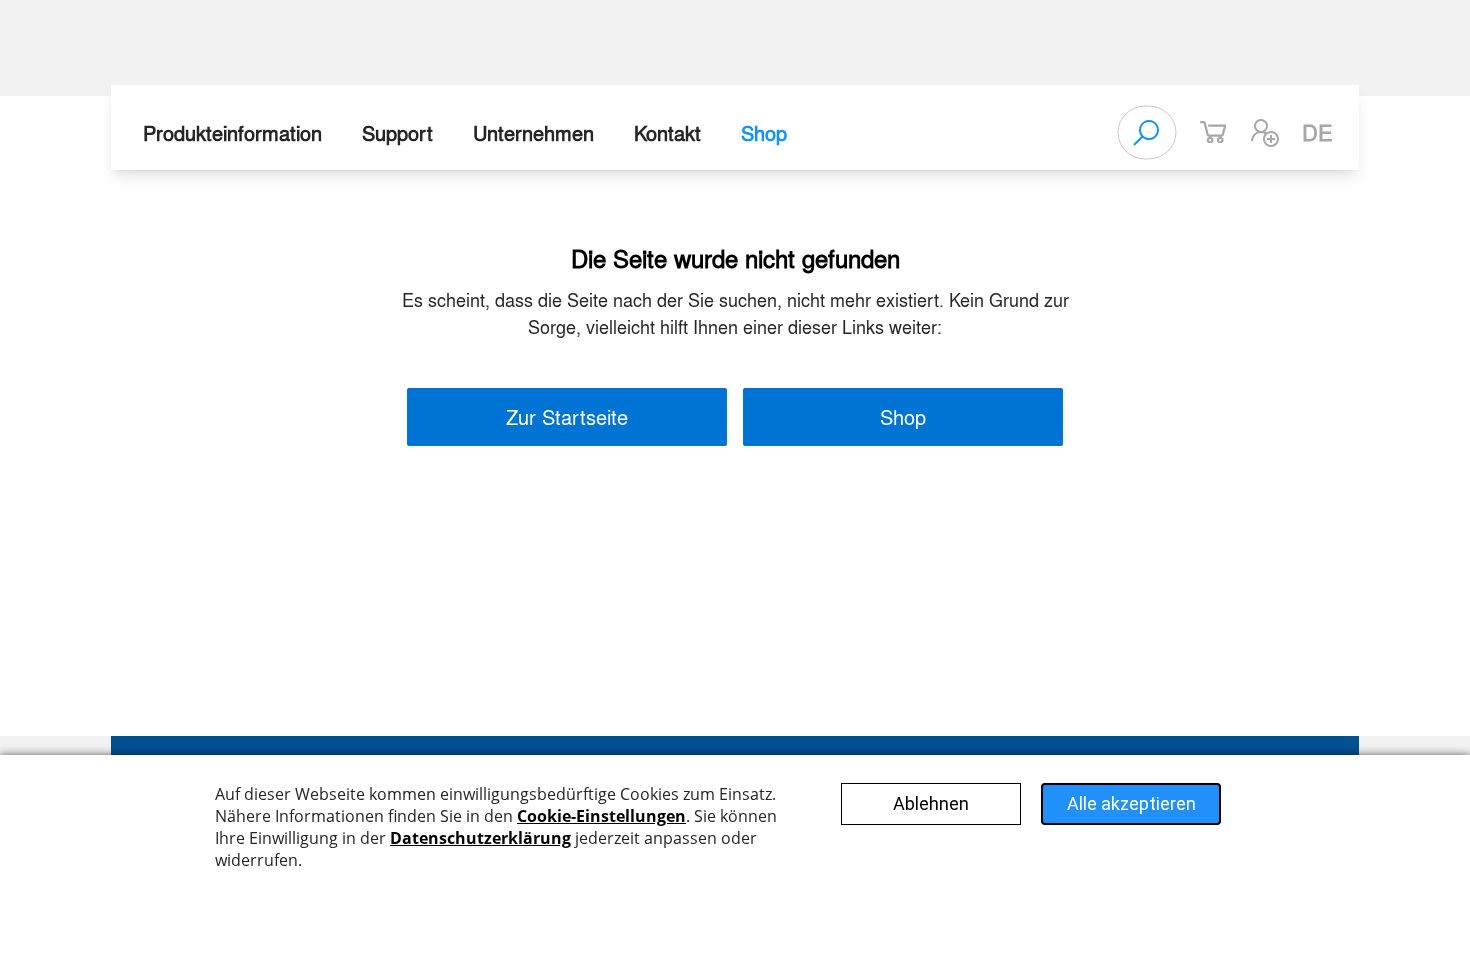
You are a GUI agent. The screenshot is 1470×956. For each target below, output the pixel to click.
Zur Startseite (567, 416)
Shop (764, 132)
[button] (1265, 133)
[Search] (1147, 133)
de (1317, 132)
